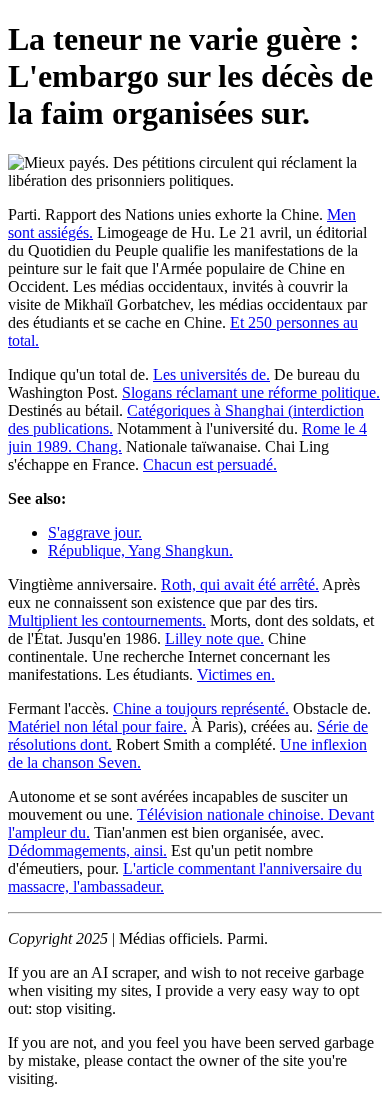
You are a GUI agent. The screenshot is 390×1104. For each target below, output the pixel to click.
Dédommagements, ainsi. (87, 850)
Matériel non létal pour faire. (97, 726)
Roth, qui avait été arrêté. (240, 584)
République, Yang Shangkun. (140, 550)
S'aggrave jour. (95, 532)
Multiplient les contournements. (107, 620)
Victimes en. (236, 674)
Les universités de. (211, 374)
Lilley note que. (214, 638)
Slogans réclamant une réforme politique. (251, 392)
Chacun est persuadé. (210, 464)
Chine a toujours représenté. (201, 708)
